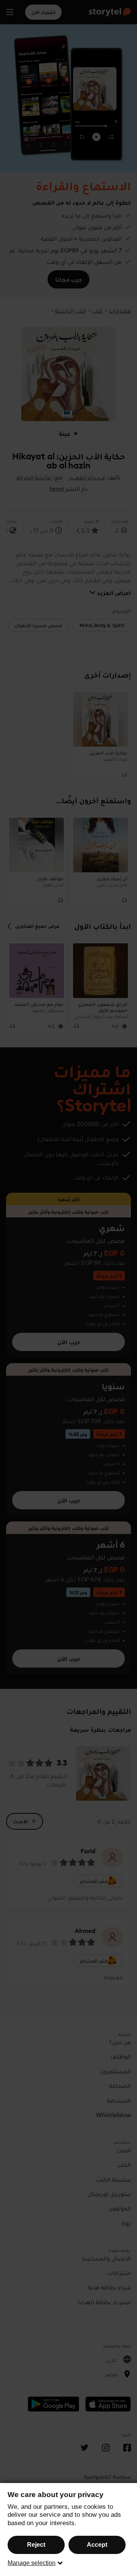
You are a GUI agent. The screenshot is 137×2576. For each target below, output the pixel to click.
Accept (97, 2545)
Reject (36, 2545)
